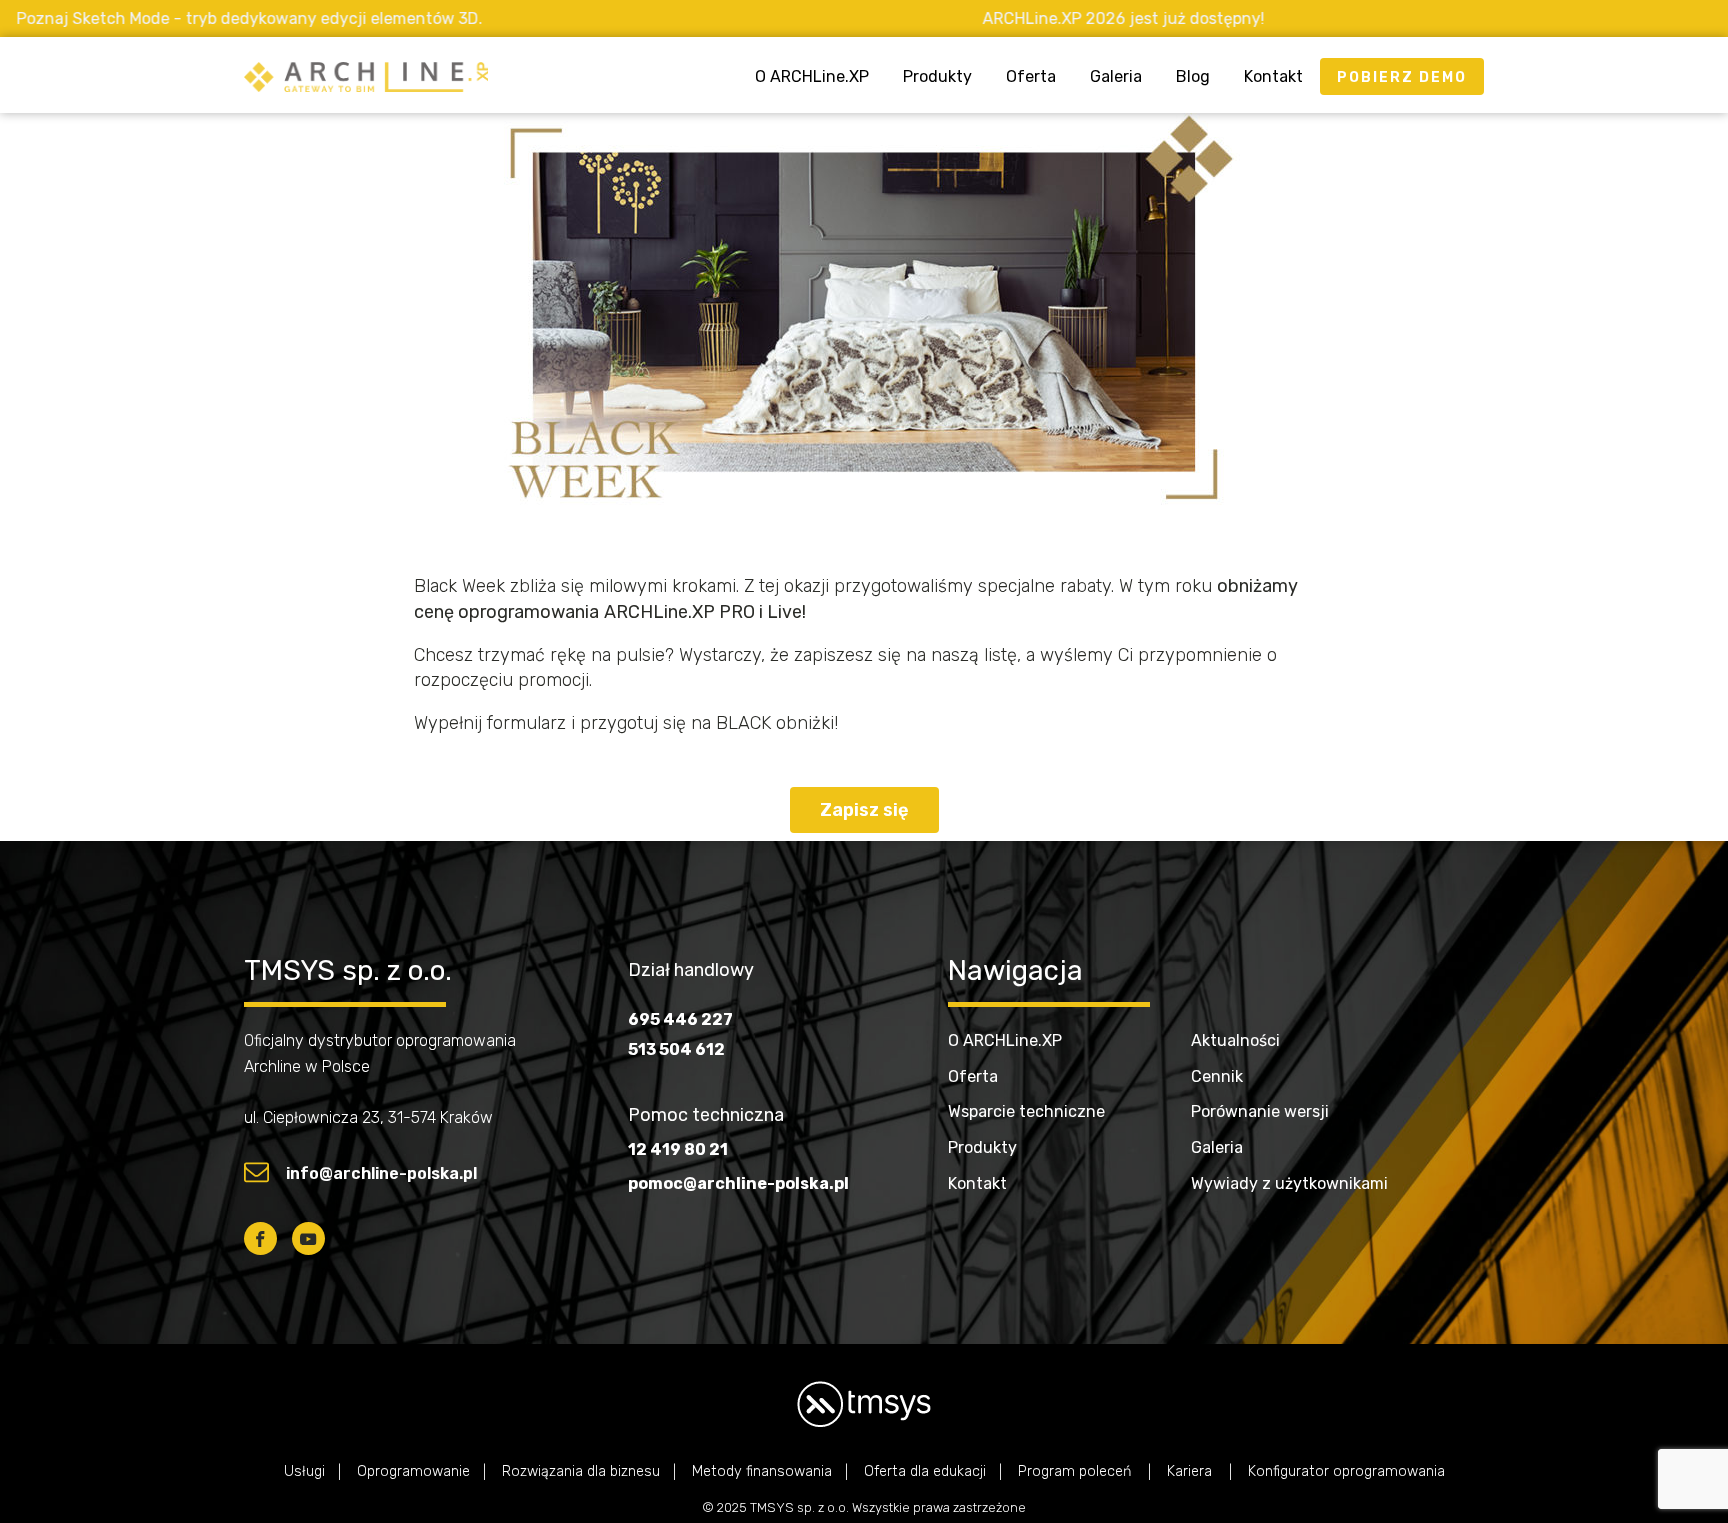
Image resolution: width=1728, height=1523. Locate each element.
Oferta (1031, 76)
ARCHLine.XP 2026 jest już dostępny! (1034, 18)
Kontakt (1273, 76)
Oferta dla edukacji (925, 1471)
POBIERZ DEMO (1402, 77)
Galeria (1116, 76)
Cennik (1217, 1076)
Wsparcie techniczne (1026, 1111)
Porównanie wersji (1260, 1111)
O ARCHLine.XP (812, 76)
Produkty (937, 76)
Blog (1193, 76)
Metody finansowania (762, 1471)
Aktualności (1235, 1040)
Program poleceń (1076, 1471)
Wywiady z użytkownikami (1289, 1183)
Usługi (304, 1471)
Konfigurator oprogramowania (1346, 1471)
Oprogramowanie (413, 1471)
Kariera (1191, 1471)
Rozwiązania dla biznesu (581, 1471)
